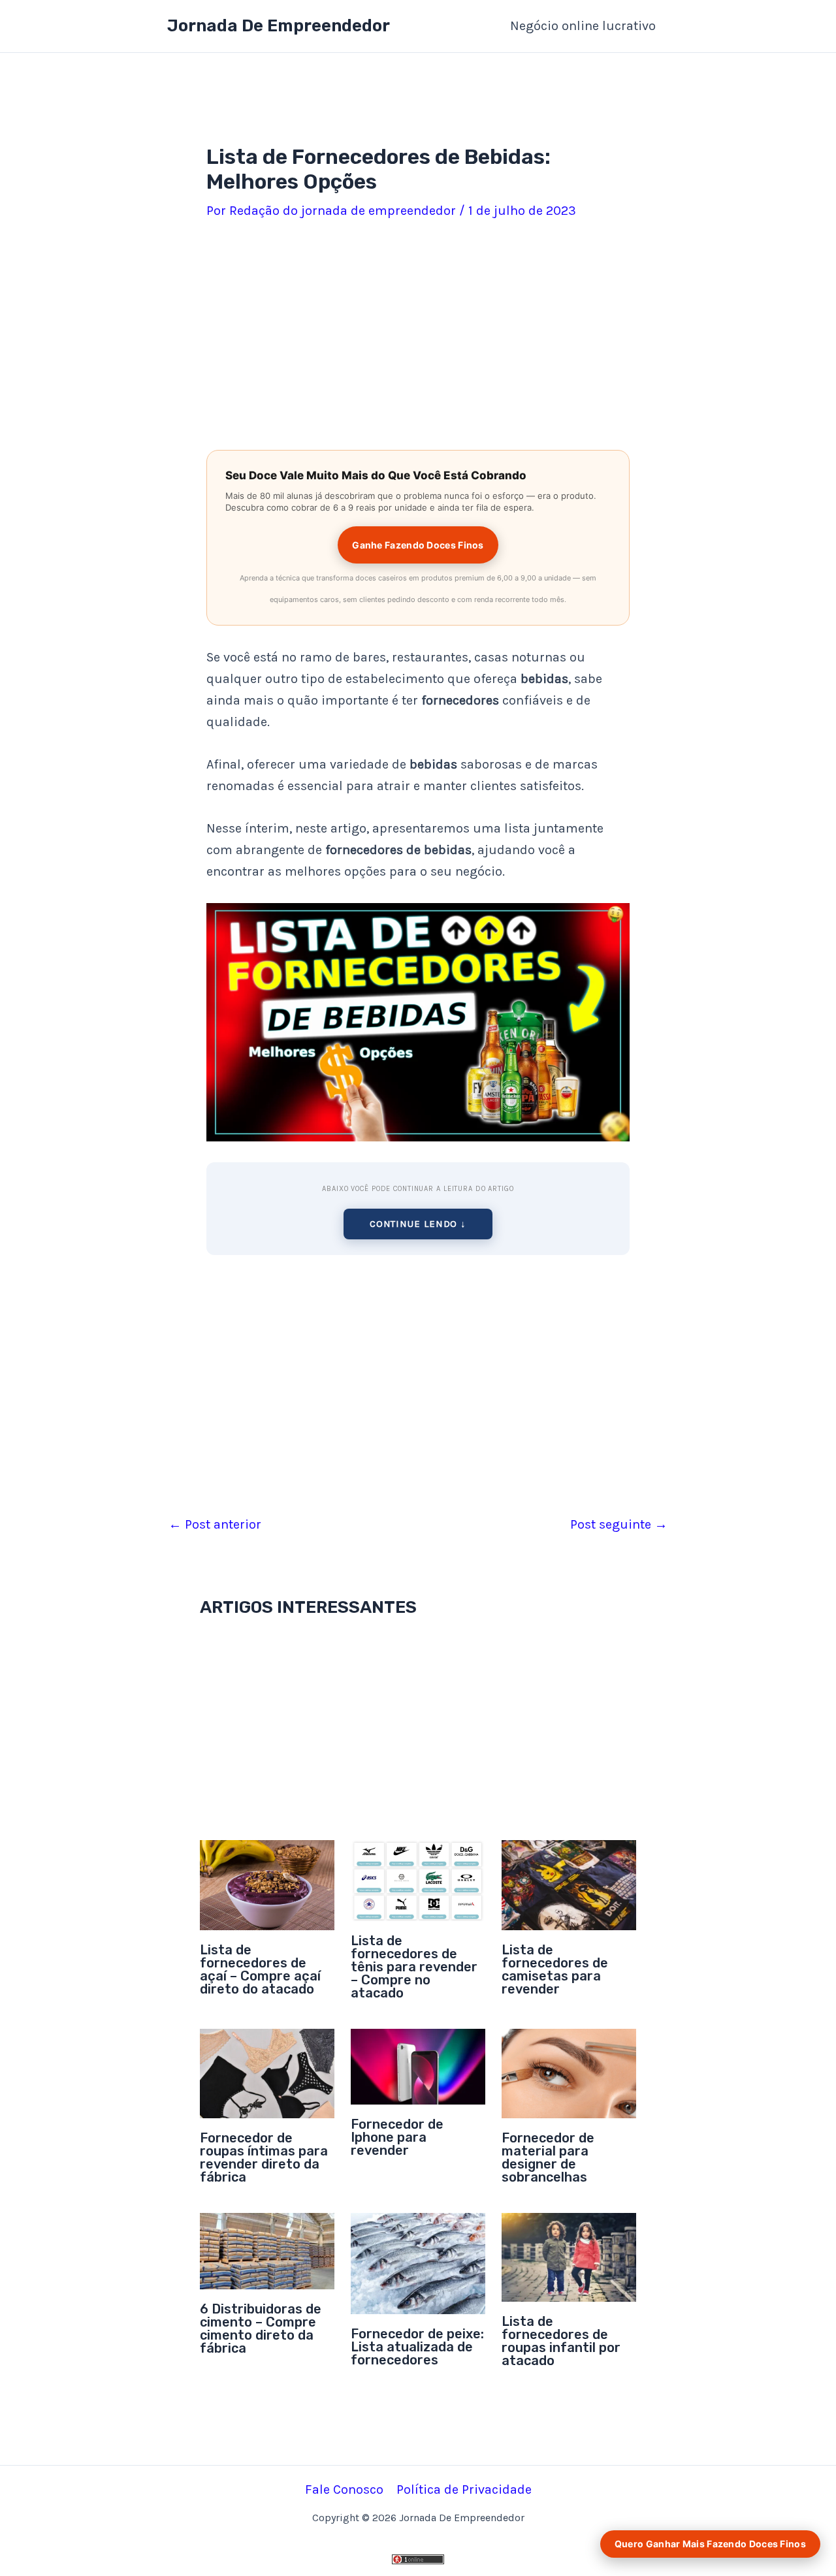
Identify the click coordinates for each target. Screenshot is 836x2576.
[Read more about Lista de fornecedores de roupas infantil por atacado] (569, 2256)
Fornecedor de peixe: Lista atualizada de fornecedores (417, 2347)
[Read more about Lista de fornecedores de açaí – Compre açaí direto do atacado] (267, 1884)
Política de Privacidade (464, 2489)
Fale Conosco (344, 2489)
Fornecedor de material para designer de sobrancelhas (548, 2157)
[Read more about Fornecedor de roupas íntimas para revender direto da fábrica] (267, 2072)
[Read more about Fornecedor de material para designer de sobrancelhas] (569, 2072)
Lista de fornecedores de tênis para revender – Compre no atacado (414, 1967)
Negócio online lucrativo (583, 26)
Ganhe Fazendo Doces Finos (418, 545)
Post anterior (215, 1525)
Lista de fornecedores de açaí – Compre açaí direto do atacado (260, 1969)
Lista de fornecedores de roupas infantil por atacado (561, 2341)
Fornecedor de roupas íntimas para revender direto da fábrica (264, 2157)
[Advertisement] (418, 338)
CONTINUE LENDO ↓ (418, 1224)
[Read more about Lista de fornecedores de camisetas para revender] (569, 1884)
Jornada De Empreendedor (279, 26)
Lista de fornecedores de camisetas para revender (555, 1969)
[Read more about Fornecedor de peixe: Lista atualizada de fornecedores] (418, 2262)
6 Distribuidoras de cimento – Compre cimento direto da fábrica (261, 2329)
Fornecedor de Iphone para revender (397, 2137)
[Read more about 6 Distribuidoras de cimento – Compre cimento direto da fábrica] (267, 2250)
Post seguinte (619, 1525)
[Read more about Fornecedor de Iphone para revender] (418, 2065)
